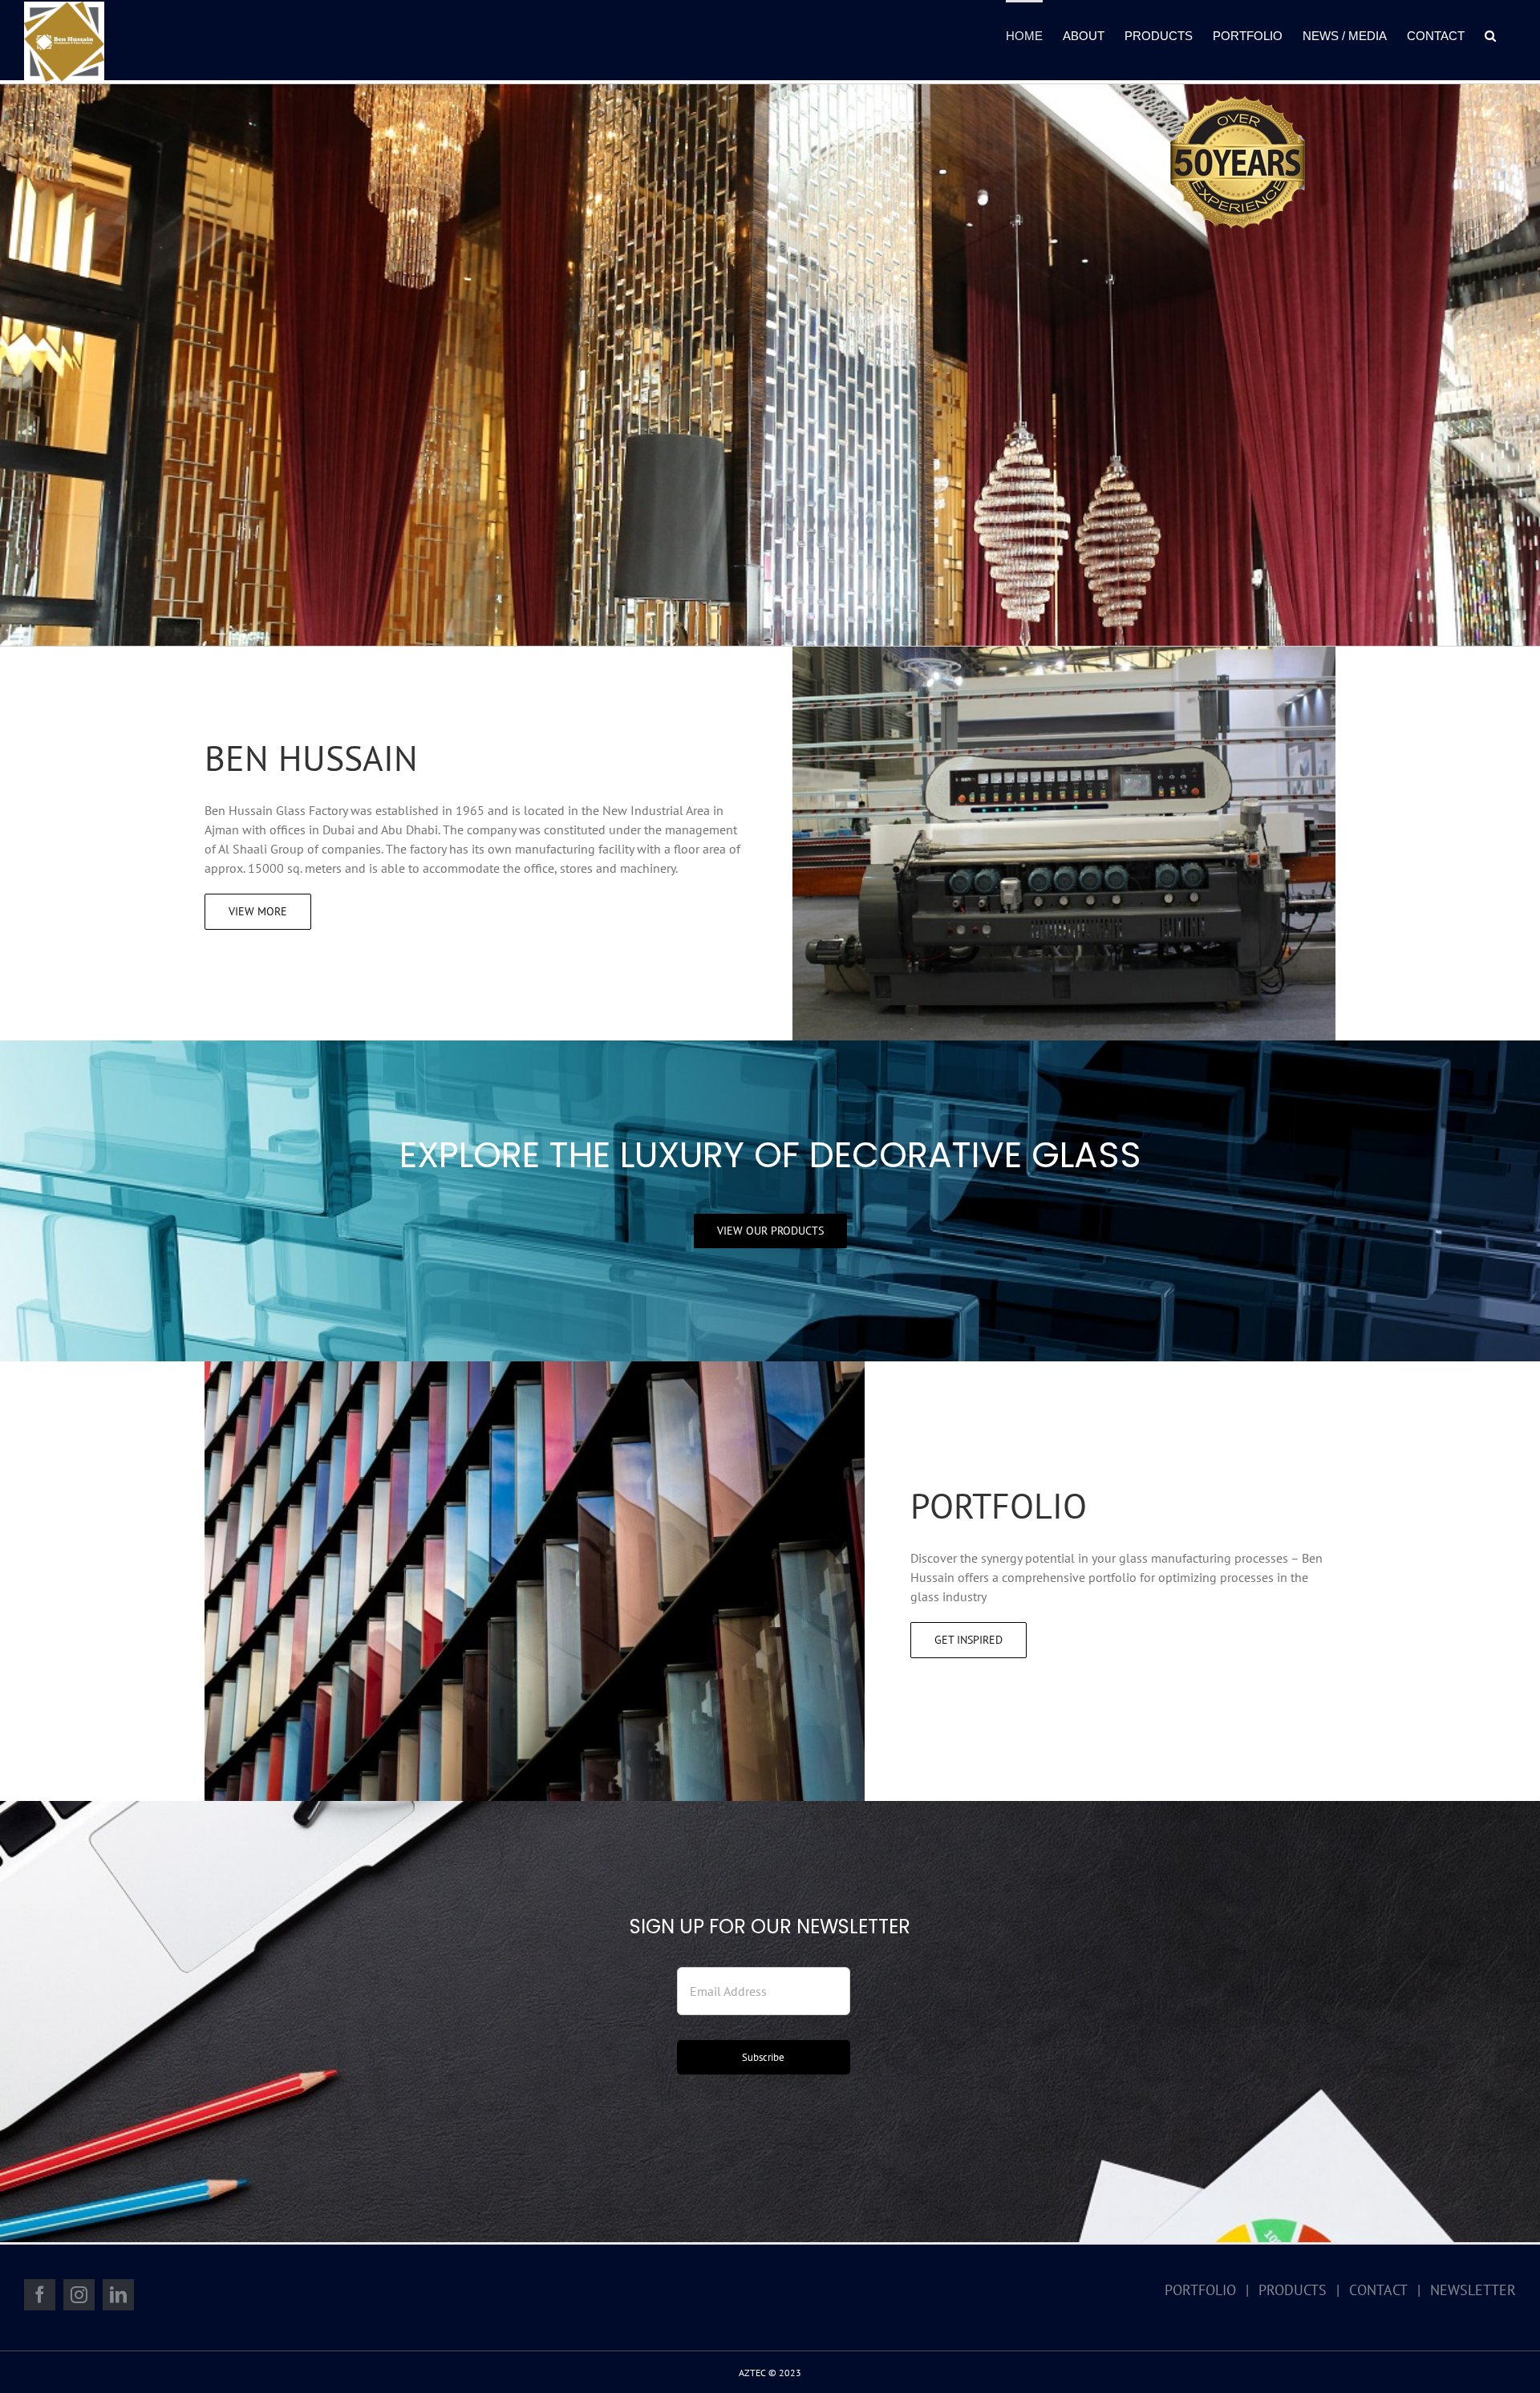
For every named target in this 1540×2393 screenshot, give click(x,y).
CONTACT (1378, 2290)
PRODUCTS (1293, 2290)
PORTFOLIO (1200, 2290)
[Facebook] (40, 2295)
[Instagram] (79, 2295)
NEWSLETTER (1473, 2290)
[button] (1490, 34)
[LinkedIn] (118, 2295)
